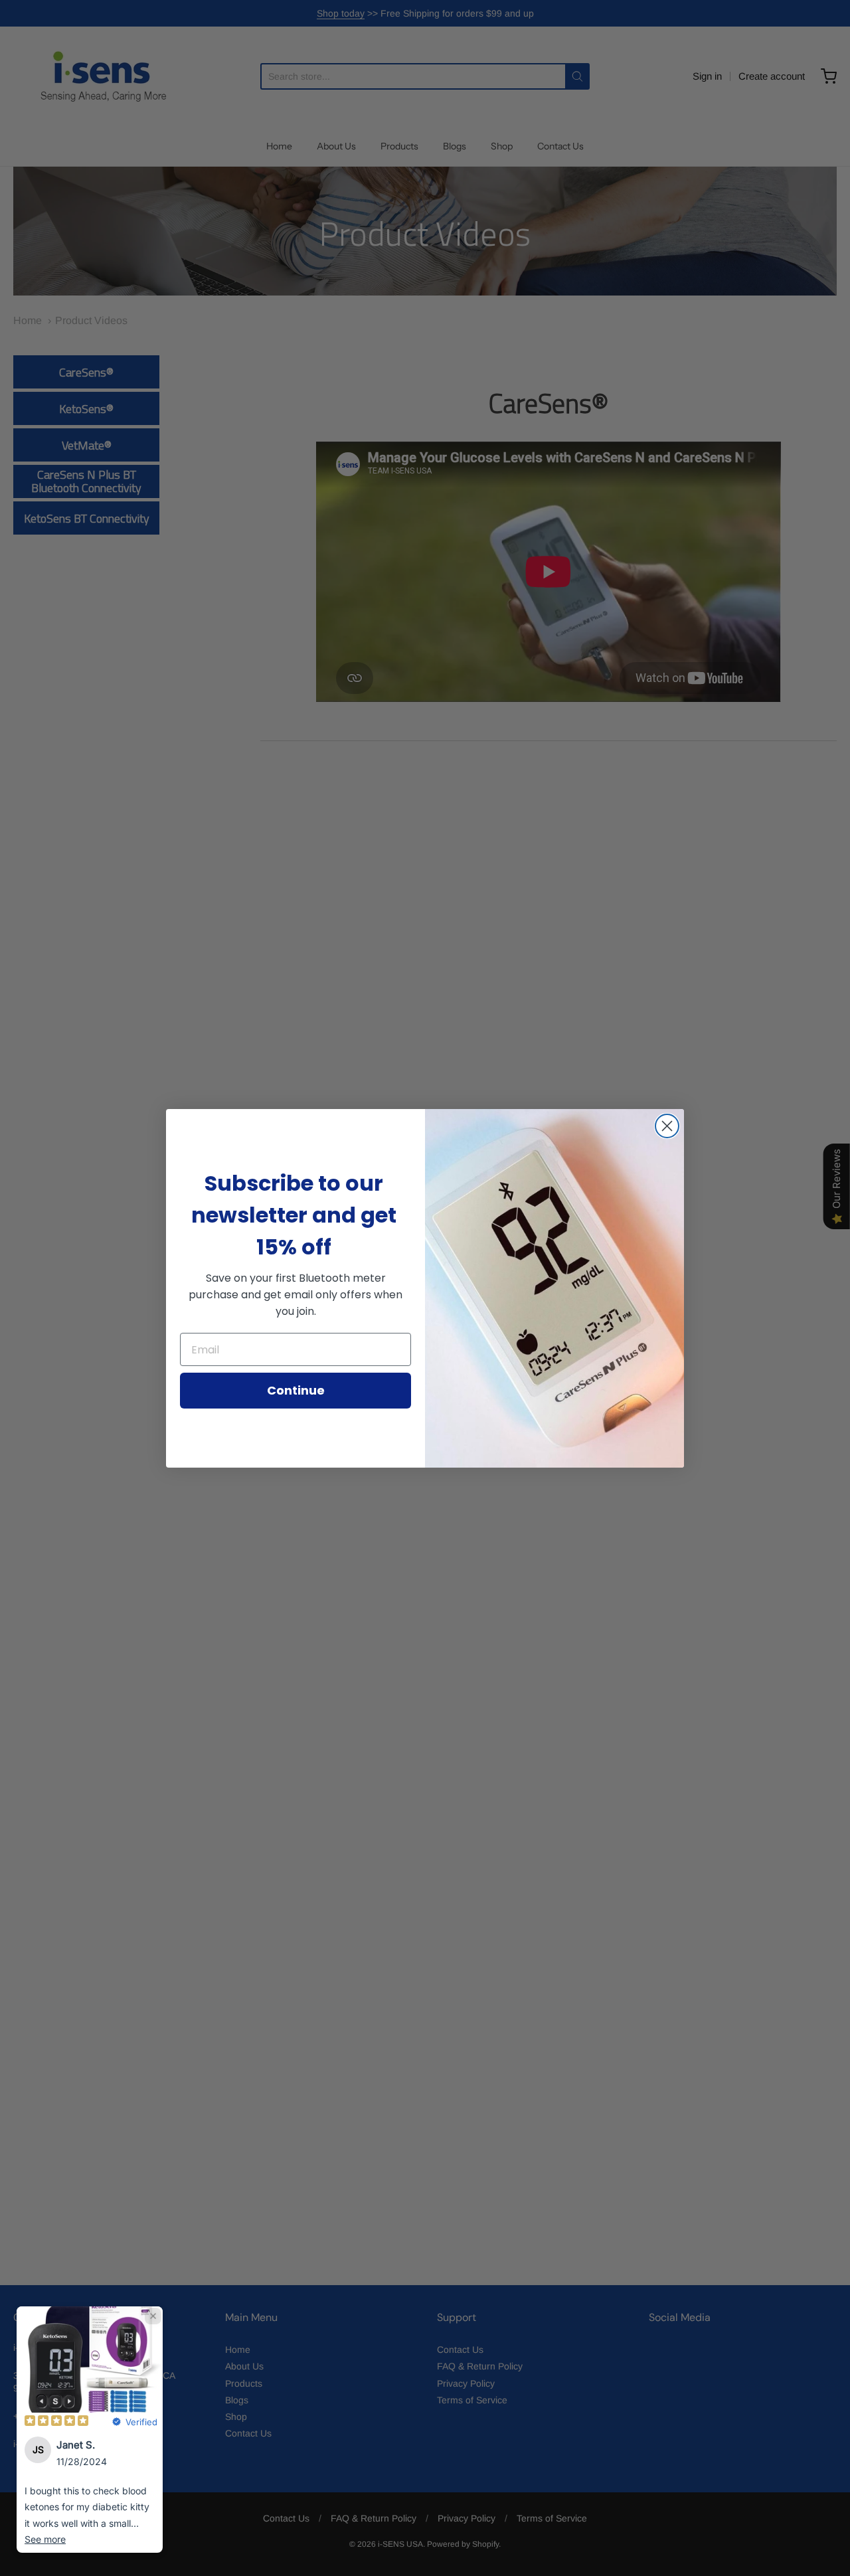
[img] (56, 2422)
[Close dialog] (667, 1126)
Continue (296, 1390)
